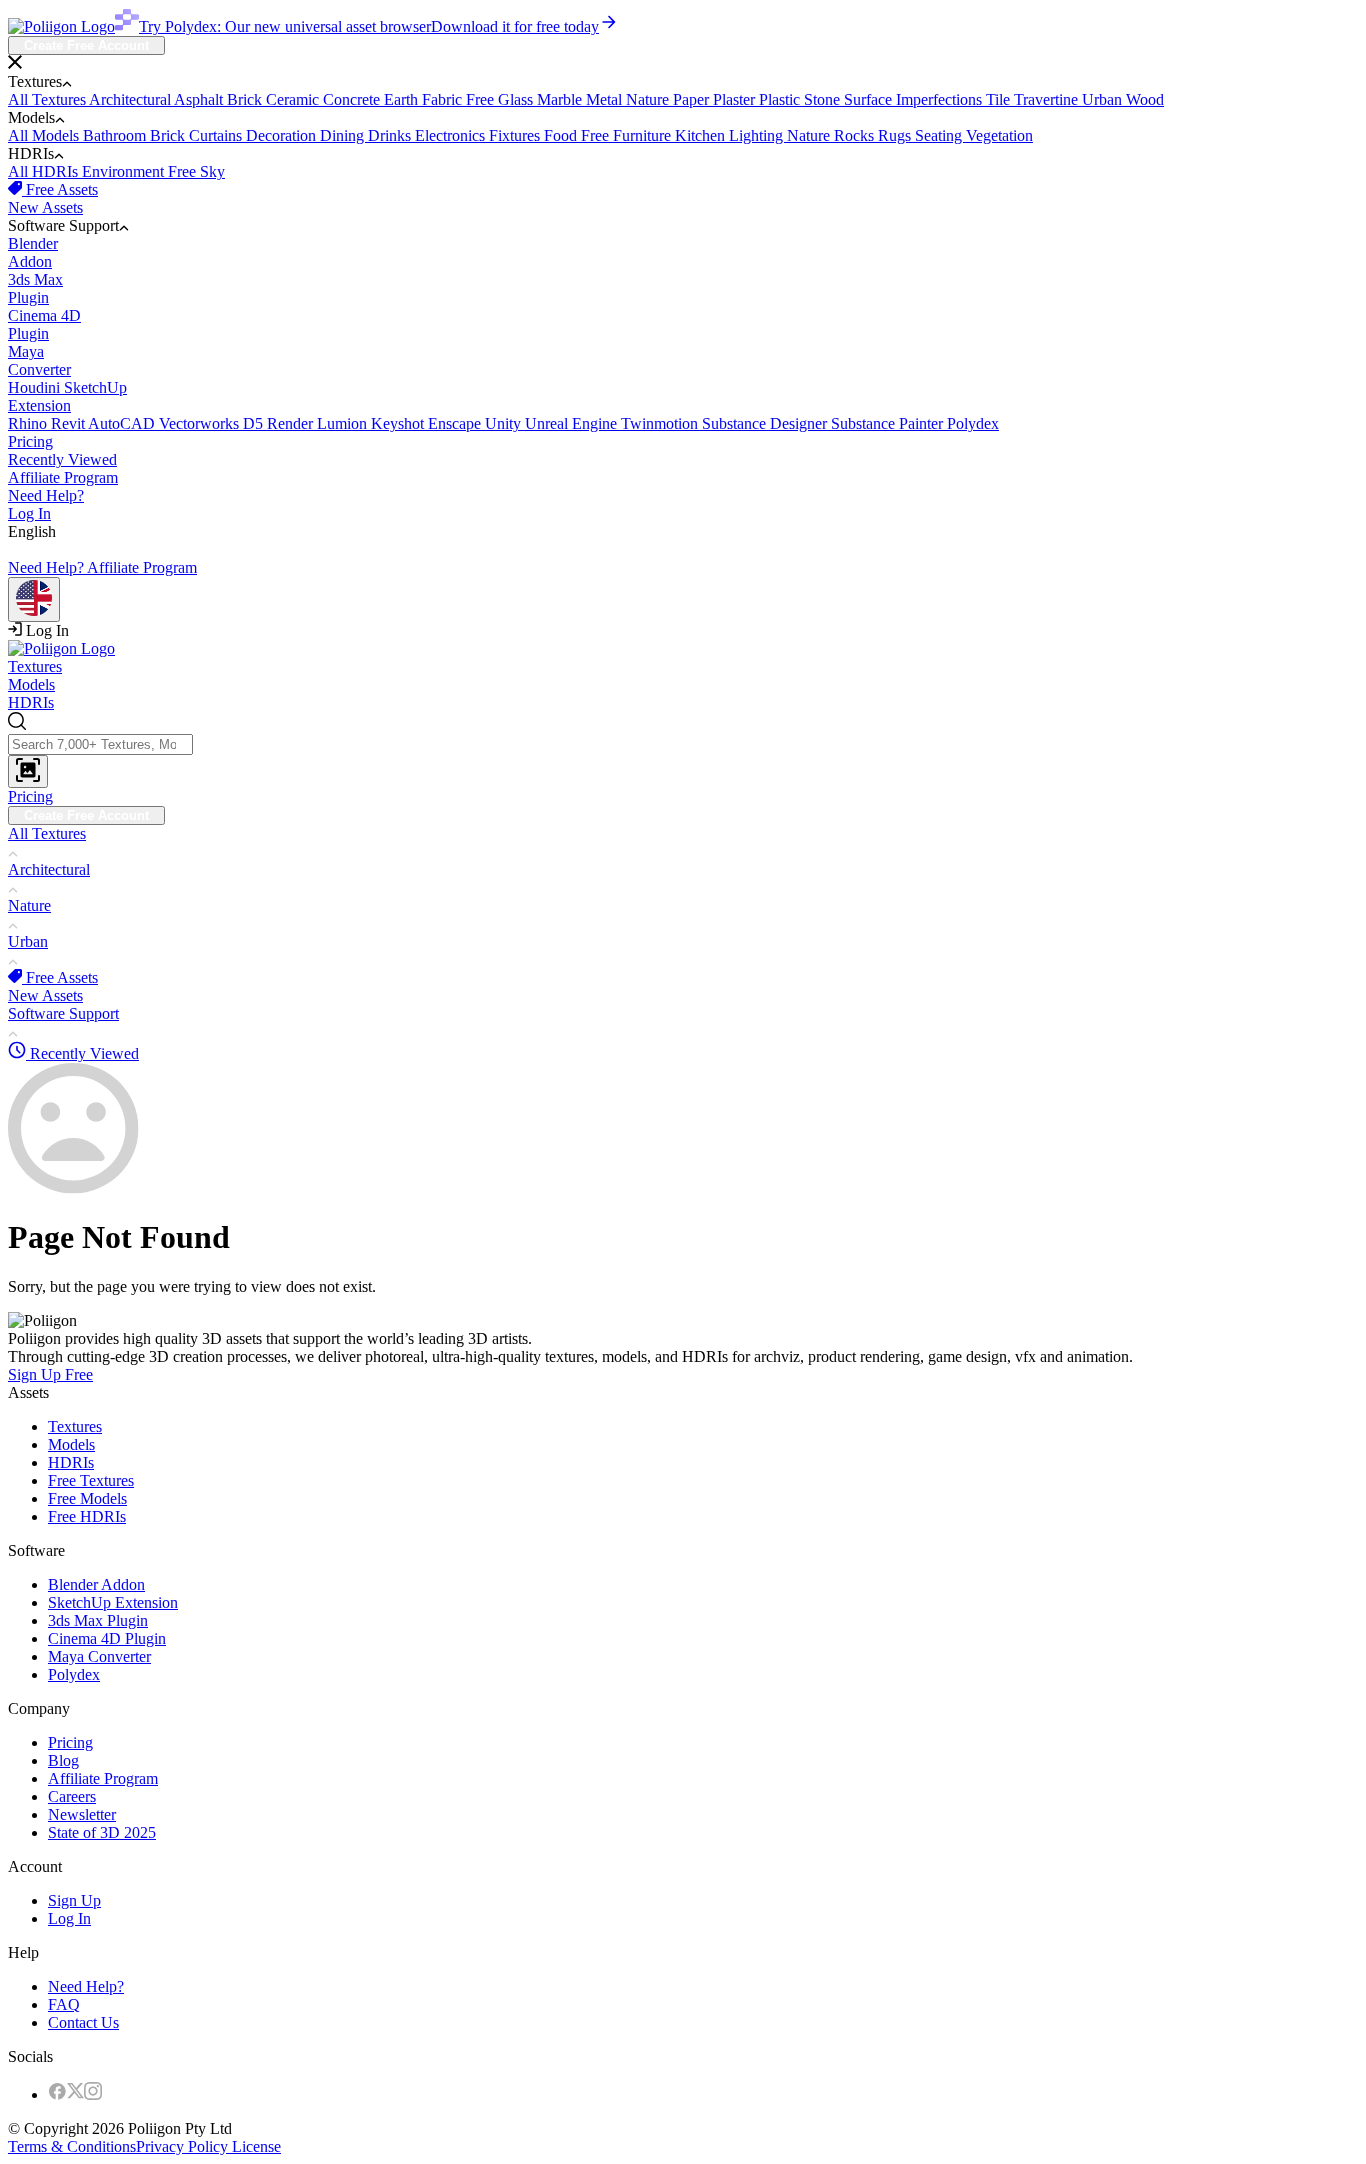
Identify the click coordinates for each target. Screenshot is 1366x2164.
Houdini (36, 387)
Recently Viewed (62, 459)
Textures (35, 666)
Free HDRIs (87, 1516)
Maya (39, 360)
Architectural (131, 99)
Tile (1000, 99)
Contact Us (83, 2022)
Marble (561, 99)
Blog (63, 1760)
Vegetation (999, 135)
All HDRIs (45, 171)
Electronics (452, 135)
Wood (1145, 99)
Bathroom (116, 135)
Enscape (456, 423)
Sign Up (74, 1900)
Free (482, 99)
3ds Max (35, 288)
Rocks (856, 135)
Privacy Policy (182, 2146)
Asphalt (200, 99)
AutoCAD (123, 423)
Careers (72, 1796)
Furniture (644, 135)
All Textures (48, 99)
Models (31, 684)
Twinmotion (661, 423)
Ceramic (294, 99)
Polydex (973, 423)
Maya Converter (99, 1656)
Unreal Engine (573, 423)
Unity (505, 423)
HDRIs (31, 702)
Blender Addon (96, 1584)
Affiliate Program (63, 477)
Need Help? (46, 495)
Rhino (29, 423)
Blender (33, 252)
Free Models (87, 1498)
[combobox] (683, 750)
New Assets (45, 207)
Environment (125, 171)
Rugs (896, 135)
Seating (940, 135)
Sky (212, 171)
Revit (69, 423)
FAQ (64, 2004)
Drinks (391, 135)
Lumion (344, 423)
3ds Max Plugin (98, 1620)
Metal (606, 99)
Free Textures (91, 1480)
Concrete (353, 99)
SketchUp (67, 396)
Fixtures (516, 135)
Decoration (283, 135)
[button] (683, 64)
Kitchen (702, 135)
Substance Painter (889, 423)
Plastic (781, 99)
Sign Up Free (50, 1374)
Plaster (736, 99)
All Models (45, 135)
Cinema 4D (44, 324)
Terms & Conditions (72, 2146)
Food (562, 135)
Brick (246, 99)
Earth (403, 99)
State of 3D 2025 (102, 1832)
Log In (29, 513)
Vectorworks (201, 423)
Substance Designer (766, 423)
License (254, 2146)
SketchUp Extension (113, 1602)
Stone (824, 99)
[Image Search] (28, 771)
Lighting (758, 135)
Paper (693, 99)
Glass (517, 99)
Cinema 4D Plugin (107, 1638)
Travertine (1048, 99)
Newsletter (82, 1814)
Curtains (217, 135)
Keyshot (399, 423)
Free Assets (60, 189)
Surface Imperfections (915, 99)
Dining (344, 135)
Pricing (30, 441)
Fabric (444, 99)
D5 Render (280, 423)
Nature (649, 99)
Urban (1104, 99)
